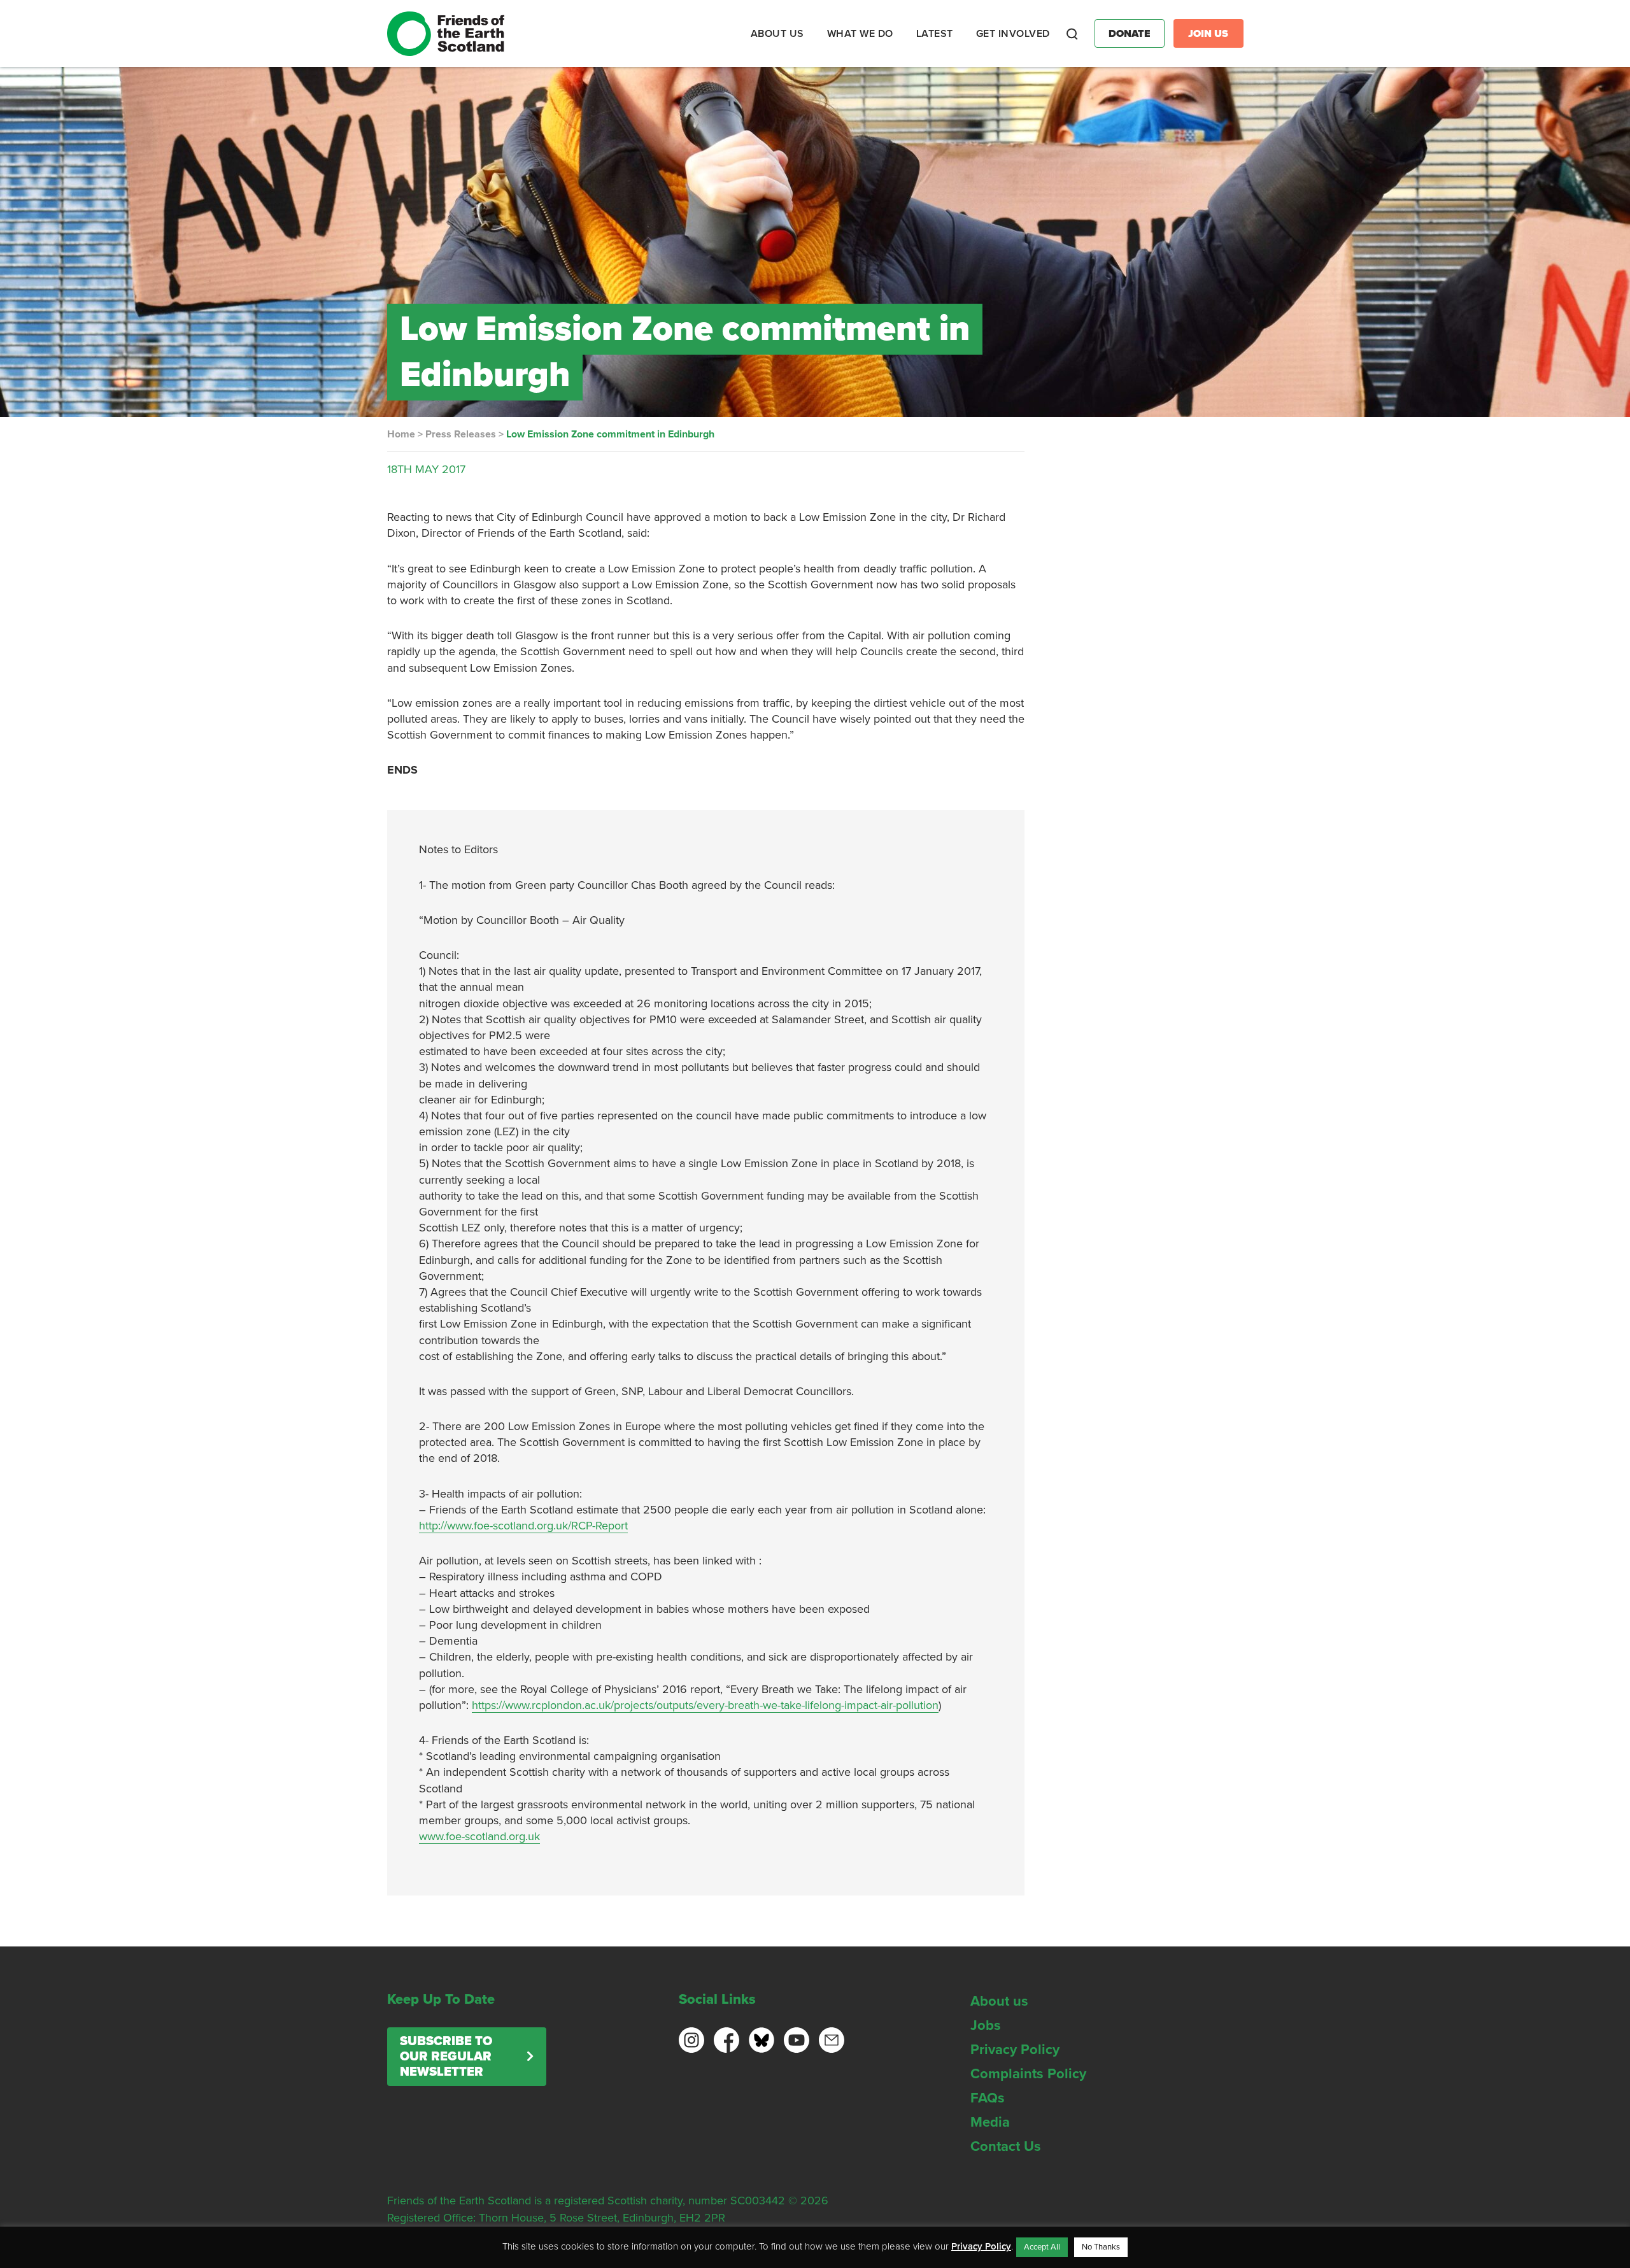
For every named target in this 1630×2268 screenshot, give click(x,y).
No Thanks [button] (1101, 2247)
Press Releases (461, 434)
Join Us (1208, 34)
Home (401, 434)
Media (990, 2122)
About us (999, 2001)
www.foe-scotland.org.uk (479, 1836)
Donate (1130, 34)
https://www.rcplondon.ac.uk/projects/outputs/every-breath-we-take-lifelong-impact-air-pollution (705, 1705)
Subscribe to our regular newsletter (446, 2057)
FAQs (988, 2098)
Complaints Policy (1028, 2074)
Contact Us (1006, 2146)
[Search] (1072, 34)
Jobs (986, 2025)
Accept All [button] (1042, 2247)
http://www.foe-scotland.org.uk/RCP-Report (523, 1526)
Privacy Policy (1015, 2050)
